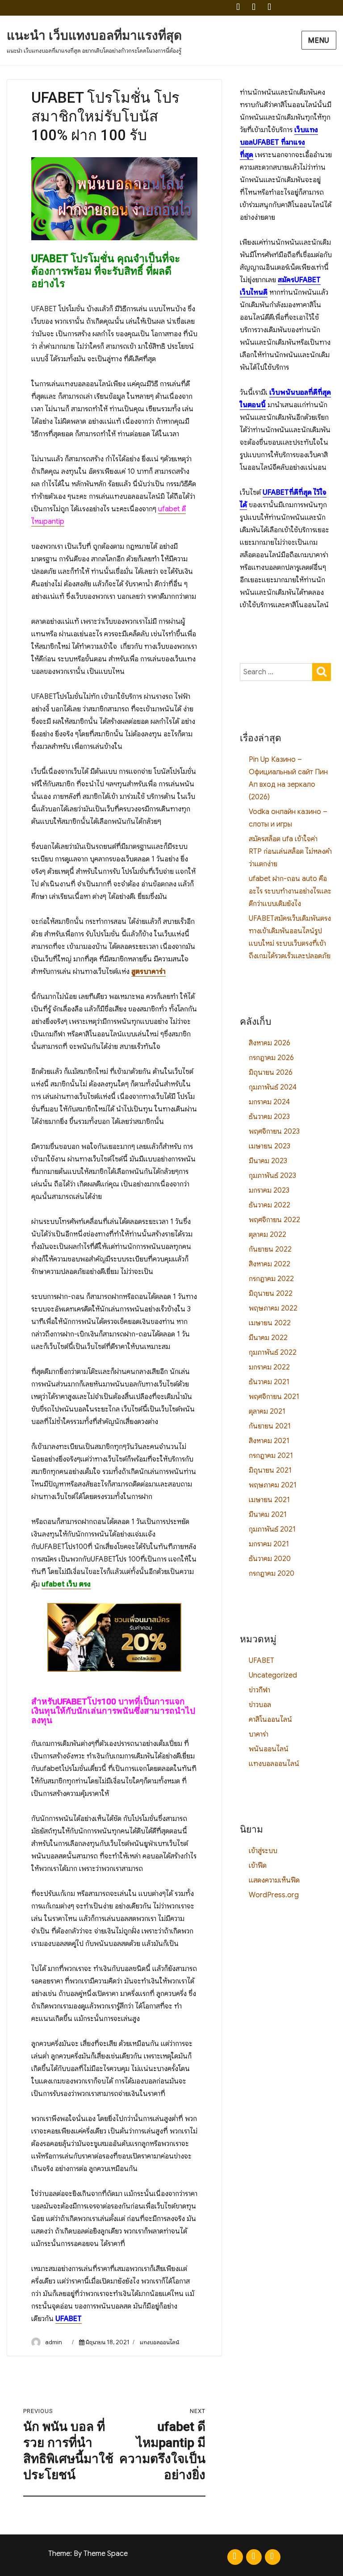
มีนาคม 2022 (268, 1338)
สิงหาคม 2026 (270, 1043)
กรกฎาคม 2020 (272, 1574)
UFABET (261, 1661)
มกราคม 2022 (269, 1367)
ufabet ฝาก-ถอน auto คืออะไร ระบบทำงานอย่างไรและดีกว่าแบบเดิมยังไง (290, 891)
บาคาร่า (259, 1734)
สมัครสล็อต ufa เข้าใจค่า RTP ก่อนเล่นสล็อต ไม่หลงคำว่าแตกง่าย (290, 852)
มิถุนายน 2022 (271, 1294)
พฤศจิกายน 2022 (274, 1220)
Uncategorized (273, 1675)
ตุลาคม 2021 (267, 1411)
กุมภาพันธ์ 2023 (272, 1176)
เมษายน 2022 (270, 1323)
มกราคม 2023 (269, 1190)
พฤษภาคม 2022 (273, 1308)
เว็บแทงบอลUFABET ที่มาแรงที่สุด (279, 142)
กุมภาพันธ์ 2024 (273, 1087)
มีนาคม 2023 (268, 1161)
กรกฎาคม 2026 (271, 1058)
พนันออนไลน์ (269, 1749)
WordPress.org (274, 1895)
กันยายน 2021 (270, 1426)
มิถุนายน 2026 (271, 1073)
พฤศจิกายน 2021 (274, 1397)
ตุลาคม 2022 (268, 1235)
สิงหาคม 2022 (270, 1264)
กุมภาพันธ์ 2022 (273, 1353)
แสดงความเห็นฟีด (274, 1880)
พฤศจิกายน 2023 (274, 1131)
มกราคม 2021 (269, 1544)
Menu (319, 41)
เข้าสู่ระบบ (263, 1851)
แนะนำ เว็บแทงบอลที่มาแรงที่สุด (94, 35)
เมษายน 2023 (270, 1146)
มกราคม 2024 (269, 1102)
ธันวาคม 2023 (269, 1117)
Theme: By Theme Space (88, 2554)
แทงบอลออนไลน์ (159, 2342)
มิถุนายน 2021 (270, 1470)
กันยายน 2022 (270, 1249)
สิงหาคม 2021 (269, 1441)
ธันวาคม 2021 (269, 1382)
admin (54, 2342)
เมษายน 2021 (269, 1500)
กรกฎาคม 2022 (271, 1279)
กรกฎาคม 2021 (271, 1456)
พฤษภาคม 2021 (273, 1485)
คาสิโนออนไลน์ (270, 1720)
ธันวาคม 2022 (270, 1205)
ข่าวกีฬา (259, 1690)
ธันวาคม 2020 (270, 1559)
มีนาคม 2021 (268, 1515)
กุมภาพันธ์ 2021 (272, 1529)
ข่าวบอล (260, 1705)
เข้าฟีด (258, 1866)
